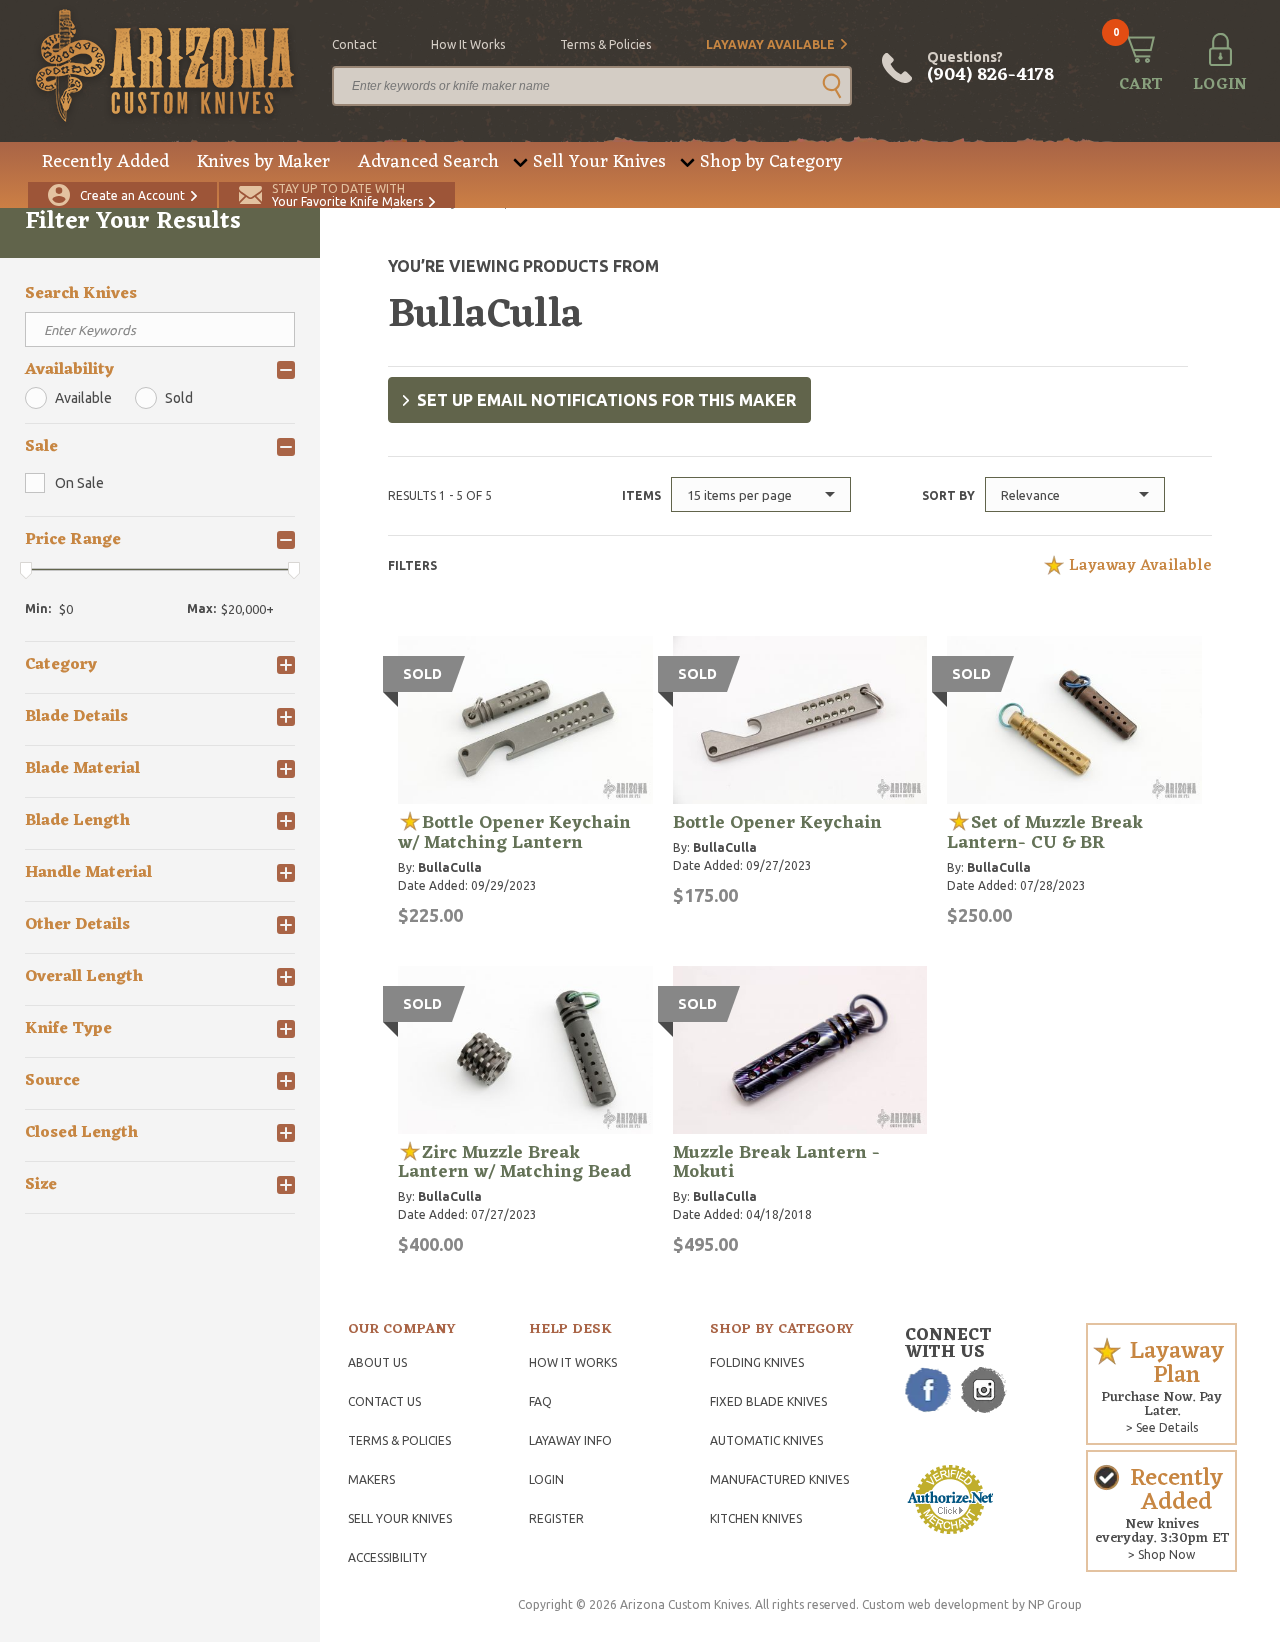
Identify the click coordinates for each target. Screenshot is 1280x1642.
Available (83, 398)
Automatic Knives (766, 1440)
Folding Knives (757, 1362)
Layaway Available (770, 44)
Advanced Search (428, 162)
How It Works (573, 1362)
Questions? (990, 68)
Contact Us (384, 1401)
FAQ (540, 1401)
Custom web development (935, 1604)
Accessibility (387, 1557)
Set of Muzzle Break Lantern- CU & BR (1045, 833)
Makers (371, 1479)
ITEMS (641, 495)
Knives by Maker (263, 162)
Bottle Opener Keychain (777, 823)
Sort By (948, 495)
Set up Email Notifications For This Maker (606, 400)
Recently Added (105, 162)
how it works (468, 44)
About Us (377, 1362)
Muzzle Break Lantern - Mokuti (776, 1163)
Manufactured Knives (779, 1479)
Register (556, 1518)
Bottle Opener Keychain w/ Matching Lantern (514, 833)
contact (354, 44)
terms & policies (605, 44)
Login (546, 1479)
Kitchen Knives (756, 1518)
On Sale (79, 483)
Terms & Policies (399, 1440)
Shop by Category (771, 162)
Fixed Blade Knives (768, 1401)
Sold (179, 398)
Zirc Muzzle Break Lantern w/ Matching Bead (514, 1163)
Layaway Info (570, 1440)
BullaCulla (450, 867)
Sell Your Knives (599, 162)
